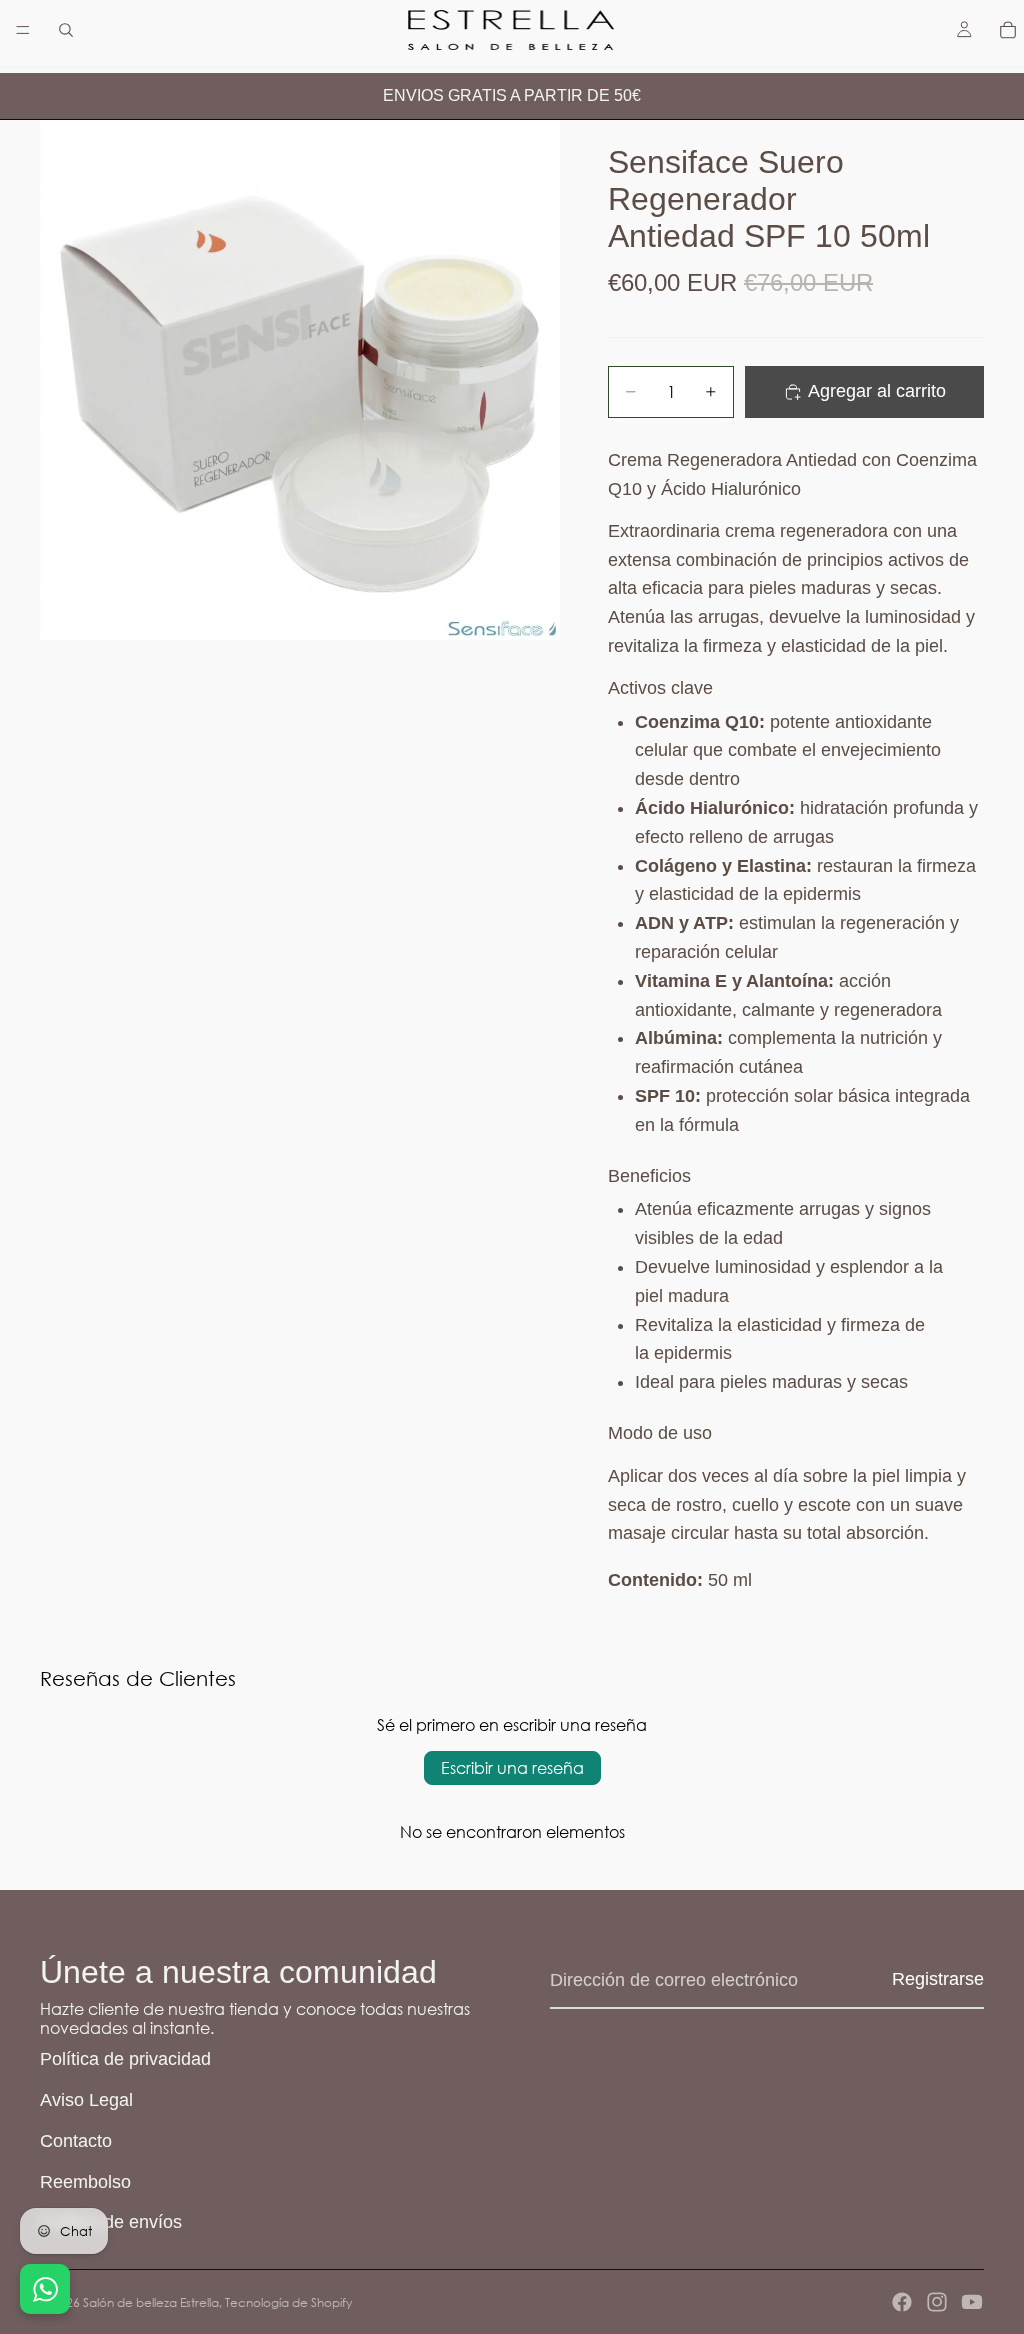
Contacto (76, 2141)
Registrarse (938, 1979)
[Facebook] (902, 2302)
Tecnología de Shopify (288, 2302)
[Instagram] (937, 2302)
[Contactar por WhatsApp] (45, 2289)
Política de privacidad (125, 2059)
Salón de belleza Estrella (151, 2302)
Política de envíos (111, 2222)
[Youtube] (972, 2302)
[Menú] (23, 30)
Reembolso (85, 2182)
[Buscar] (66, 30)
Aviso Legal (86, 2100)
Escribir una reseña (512, 1767)
